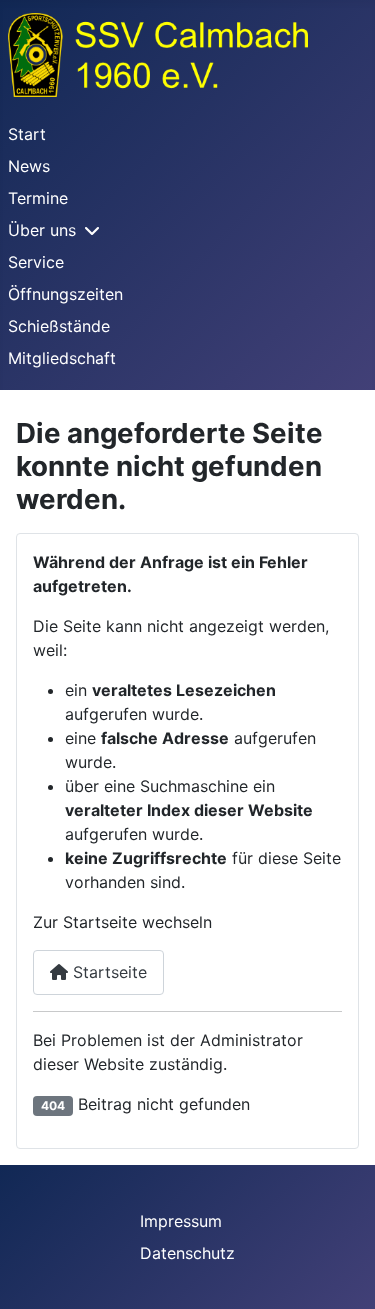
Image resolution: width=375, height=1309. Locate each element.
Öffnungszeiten (65, 294)
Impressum (181, 1221)
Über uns (42, 230)
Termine (38, 198)
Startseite (107, 972)
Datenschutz (187, 1253)
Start (27, 134)
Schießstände (59, 326)
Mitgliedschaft (62, 358)
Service (36, 262)
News (29, 166)
